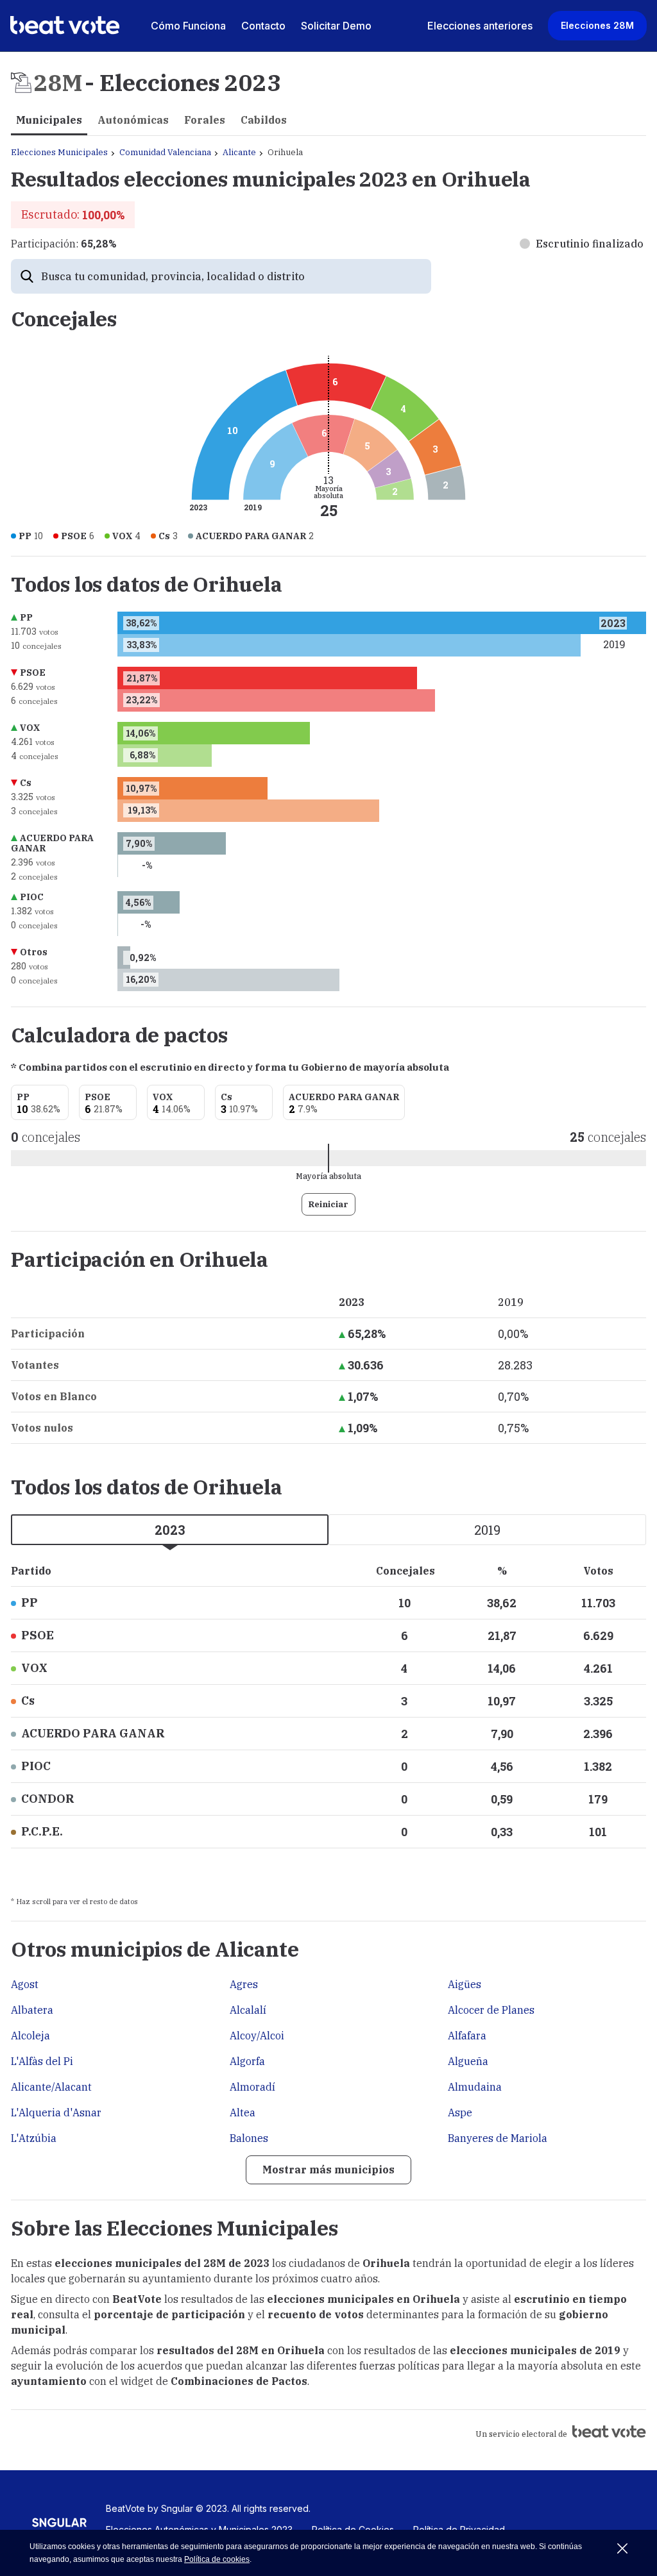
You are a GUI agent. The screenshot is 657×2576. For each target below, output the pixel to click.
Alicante (239, 152)
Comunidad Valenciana (165, 152)
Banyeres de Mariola (498, 2138)
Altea (243, 2112)
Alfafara (467, 2036)
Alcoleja (30, 2036)
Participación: (64, 244)
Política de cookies (217, 2559)
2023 (170, 1530)
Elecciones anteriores (480, 26)
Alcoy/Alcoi (257, 2036)
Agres (244, 1984)
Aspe (460, 2112)
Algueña (468, 2061)
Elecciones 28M (597, 25)
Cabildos (264, 120)
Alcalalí (248, 2010)
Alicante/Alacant (51, 2087)
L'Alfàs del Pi (42, 2061)
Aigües (465, 1984)
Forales (205, 120)
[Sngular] (59, 2527)
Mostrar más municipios (328, 2170)
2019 (487, 1530)
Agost (25, 1984)
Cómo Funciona (188, 26)
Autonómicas (133, 120)
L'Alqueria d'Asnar (56, 2112)
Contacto (263, 26)
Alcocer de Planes (491, 2010)
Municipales (49, 120)
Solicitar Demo (336, 26)
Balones (249, 2138)
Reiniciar (328, 1204)
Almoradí (252, 2087)
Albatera (32, 2010)
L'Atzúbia (34, 2138)
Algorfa (247, 2061)
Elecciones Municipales (59, 152)
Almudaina (475, 2087)
